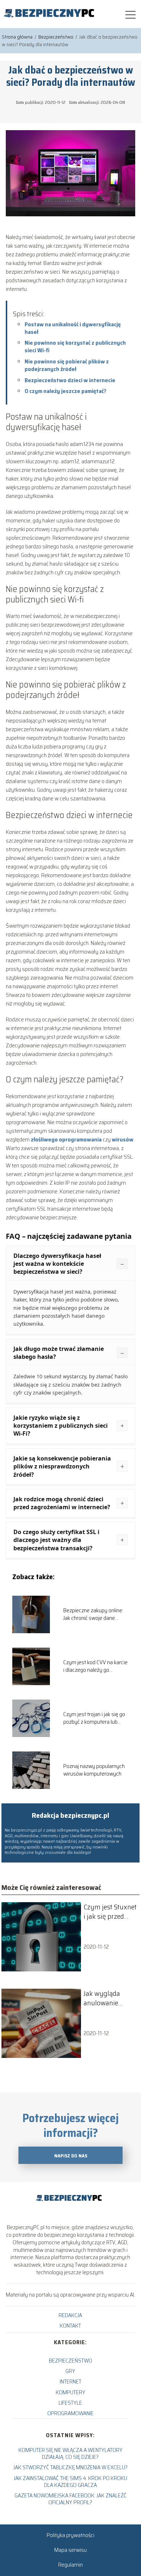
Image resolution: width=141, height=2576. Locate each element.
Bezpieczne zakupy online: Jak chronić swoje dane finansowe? (93, 1614)
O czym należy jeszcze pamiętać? (65, 391)
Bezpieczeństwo (56, 37)
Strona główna (18, 37)
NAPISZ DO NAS (71, 2156)
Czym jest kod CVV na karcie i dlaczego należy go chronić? (95, 1666)
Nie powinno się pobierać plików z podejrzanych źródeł (67, 365)
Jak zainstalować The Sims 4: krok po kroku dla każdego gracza (70, 2482)
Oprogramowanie (70, 2413)
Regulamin (70, 2565)
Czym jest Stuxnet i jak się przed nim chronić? (110, 1912)
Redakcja (70, 2315)
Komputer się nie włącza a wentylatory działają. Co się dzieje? (70, 2453)
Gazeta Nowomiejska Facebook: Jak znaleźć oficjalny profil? (70, 2499)
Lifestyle (70, 2403)
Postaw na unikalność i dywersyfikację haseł (73, 328)
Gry (70, 2371)
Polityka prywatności (70, 2535)
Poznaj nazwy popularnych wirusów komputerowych (94, 1770)
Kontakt (70, 2326)
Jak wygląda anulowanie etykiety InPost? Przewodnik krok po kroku (108, 1998)
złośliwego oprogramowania (66, 1139)
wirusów (123, 1139)
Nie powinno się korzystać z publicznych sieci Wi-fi (75, 346)
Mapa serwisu (70, 2550)
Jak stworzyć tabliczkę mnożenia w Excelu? (70, 2467)
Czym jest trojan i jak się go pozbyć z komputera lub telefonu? (94, 1718)
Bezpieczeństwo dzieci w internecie (70, 380)
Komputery (70, 2392)
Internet (70, 2381)
